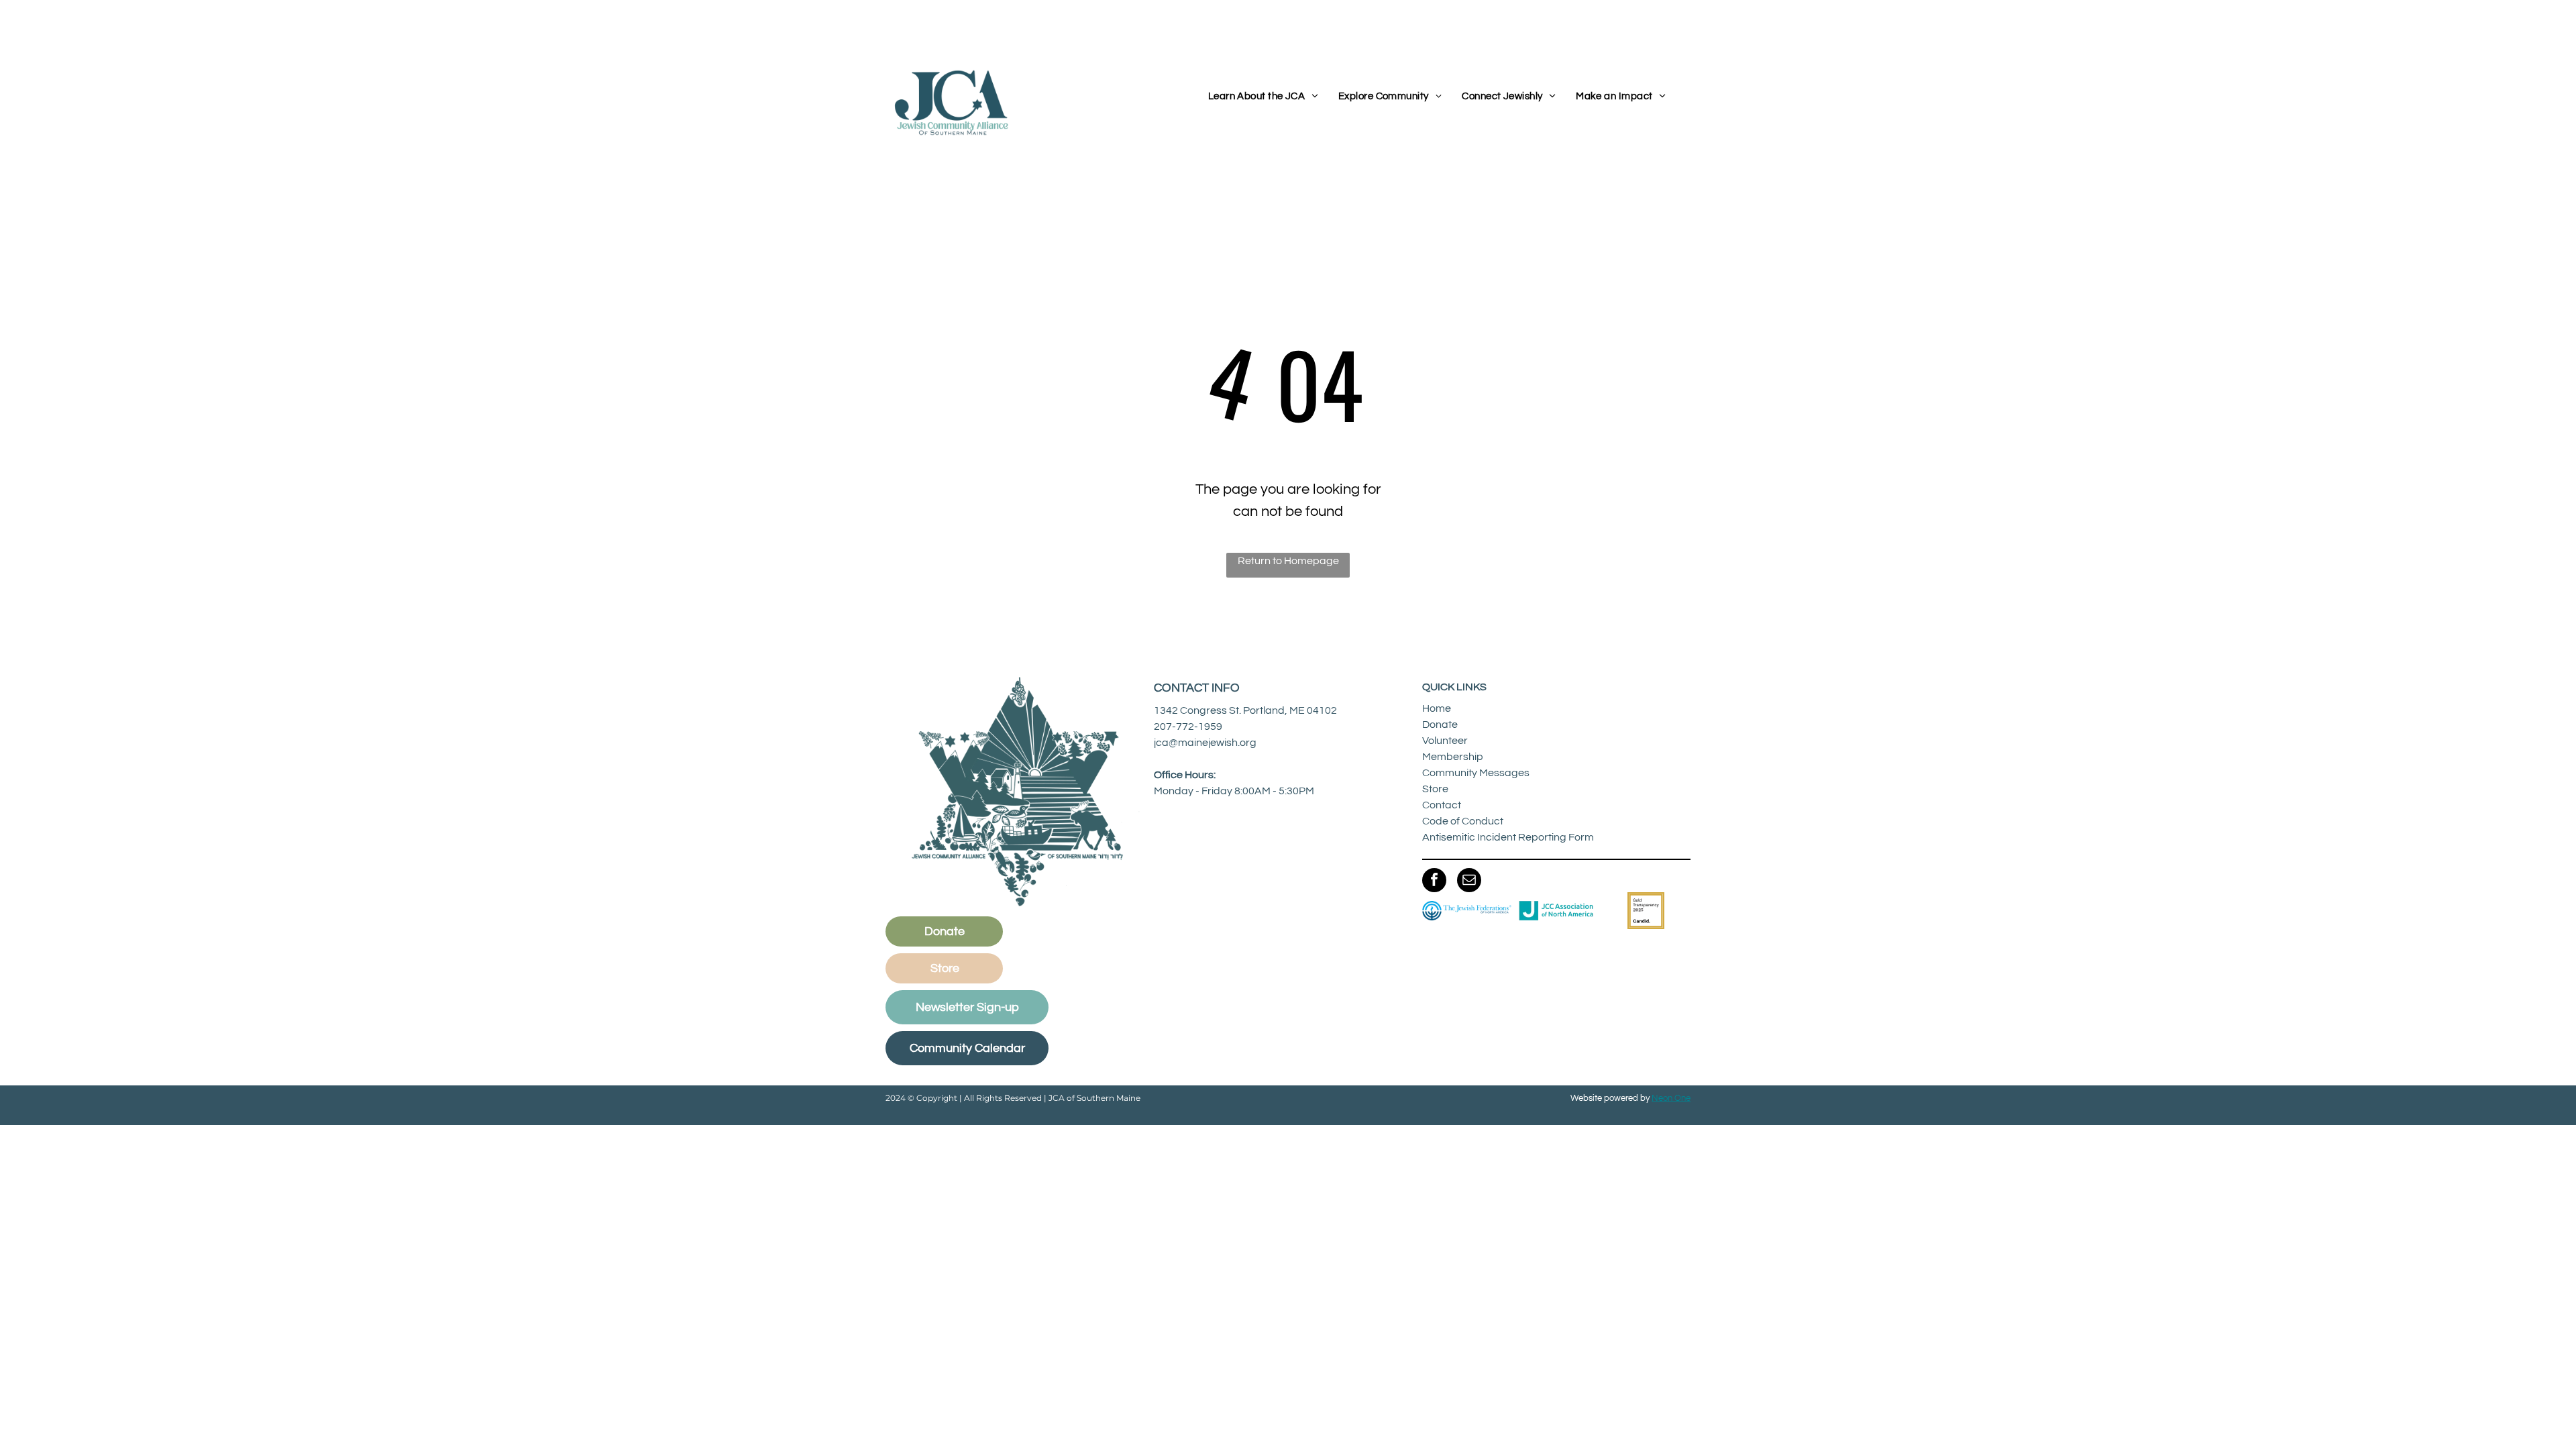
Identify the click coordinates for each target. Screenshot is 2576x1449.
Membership (1453, 757)
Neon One (1671, 1098)
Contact (1442, 805)
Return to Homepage (1288, 561)
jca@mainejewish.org (1205, 743)
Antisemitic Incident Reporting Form (1508, 837)
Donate (1440, 724)
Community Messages (1476, 773)
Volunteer (1445, 741)
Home (1437, 708)
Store (1435, 789)
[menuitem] (1263, 97)
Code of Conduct (1463, 821)
